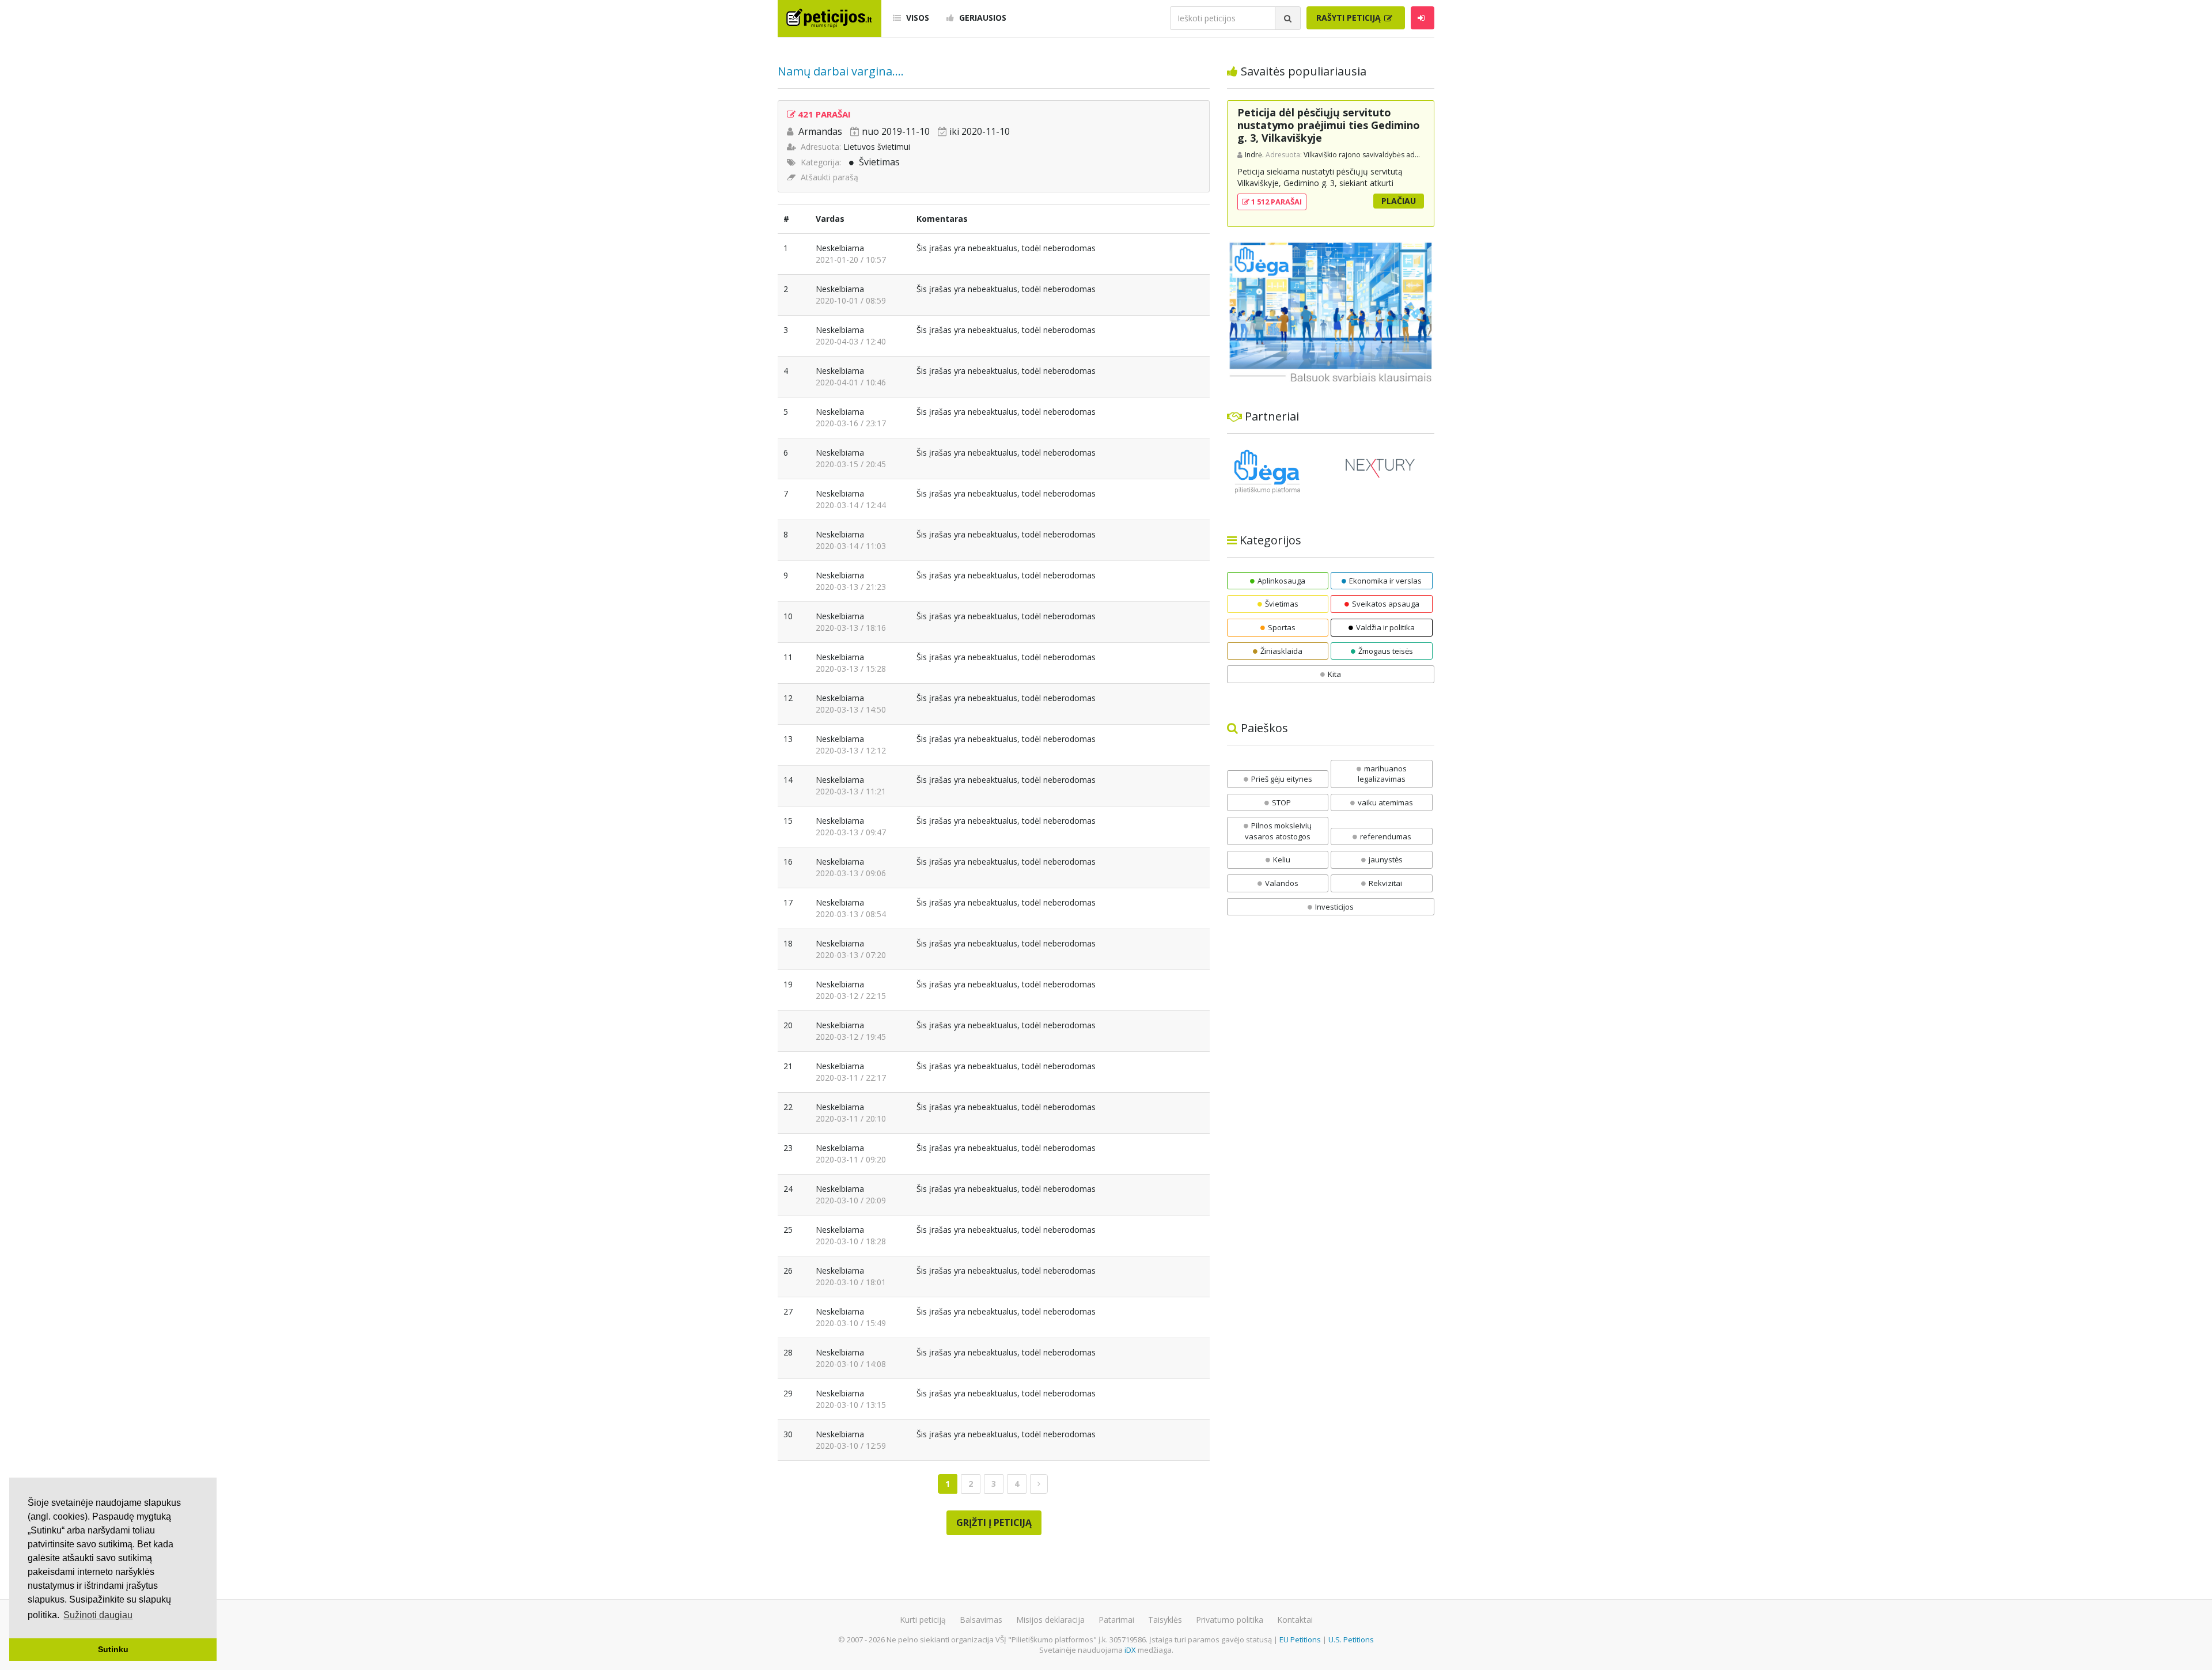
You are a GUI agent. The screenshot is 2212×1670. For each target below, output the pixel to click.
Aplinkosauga (1281, 581)
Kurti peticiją (923, 1620)
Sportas (1282, 627)
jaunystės (1386, 859)
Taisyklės (1165, 1620)
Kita (1334, 674)
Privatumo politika (1230, 1620)
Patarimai (1116, 1620)
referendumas (1386, 836)
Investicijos (1334, 907)
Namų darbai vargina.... (841, 71)
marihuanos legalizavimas (1382, 774)
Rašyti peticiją (1350, 18)
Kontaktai (1295, 1620)
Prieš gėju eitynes (1282, 779)
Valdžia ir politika (1385, 627)
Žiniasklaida (1281, 651)
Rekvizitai (1385, 883)
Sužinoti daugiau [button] (98, 1615)
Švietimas (879, 162)
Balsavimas (981, 1620)
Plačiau (1399, 201)
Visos (916, 18)
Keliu (1282, 859)
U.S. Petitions (1351, 1639)
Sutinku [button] (113, 1649)
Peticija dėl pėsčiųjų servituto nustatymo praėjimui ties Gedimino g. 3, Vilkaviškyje (1329, 125)
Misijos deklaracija (1050, 1620)
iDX (1130, 1650)
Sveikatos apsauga (1386, 604)
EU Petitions (1300, 1639)
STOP (1281, 802)
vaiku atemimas (1385, 802)
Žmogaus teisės (1386, 651)
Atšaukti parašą (829, 177)
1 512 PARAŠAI (1276, 202)
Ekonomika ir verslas (1385, 581)
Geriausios (982, 18)
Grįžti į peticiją (994, 1523)
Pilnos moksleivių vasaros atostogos (1278, 831)
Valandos (1282, 883)
